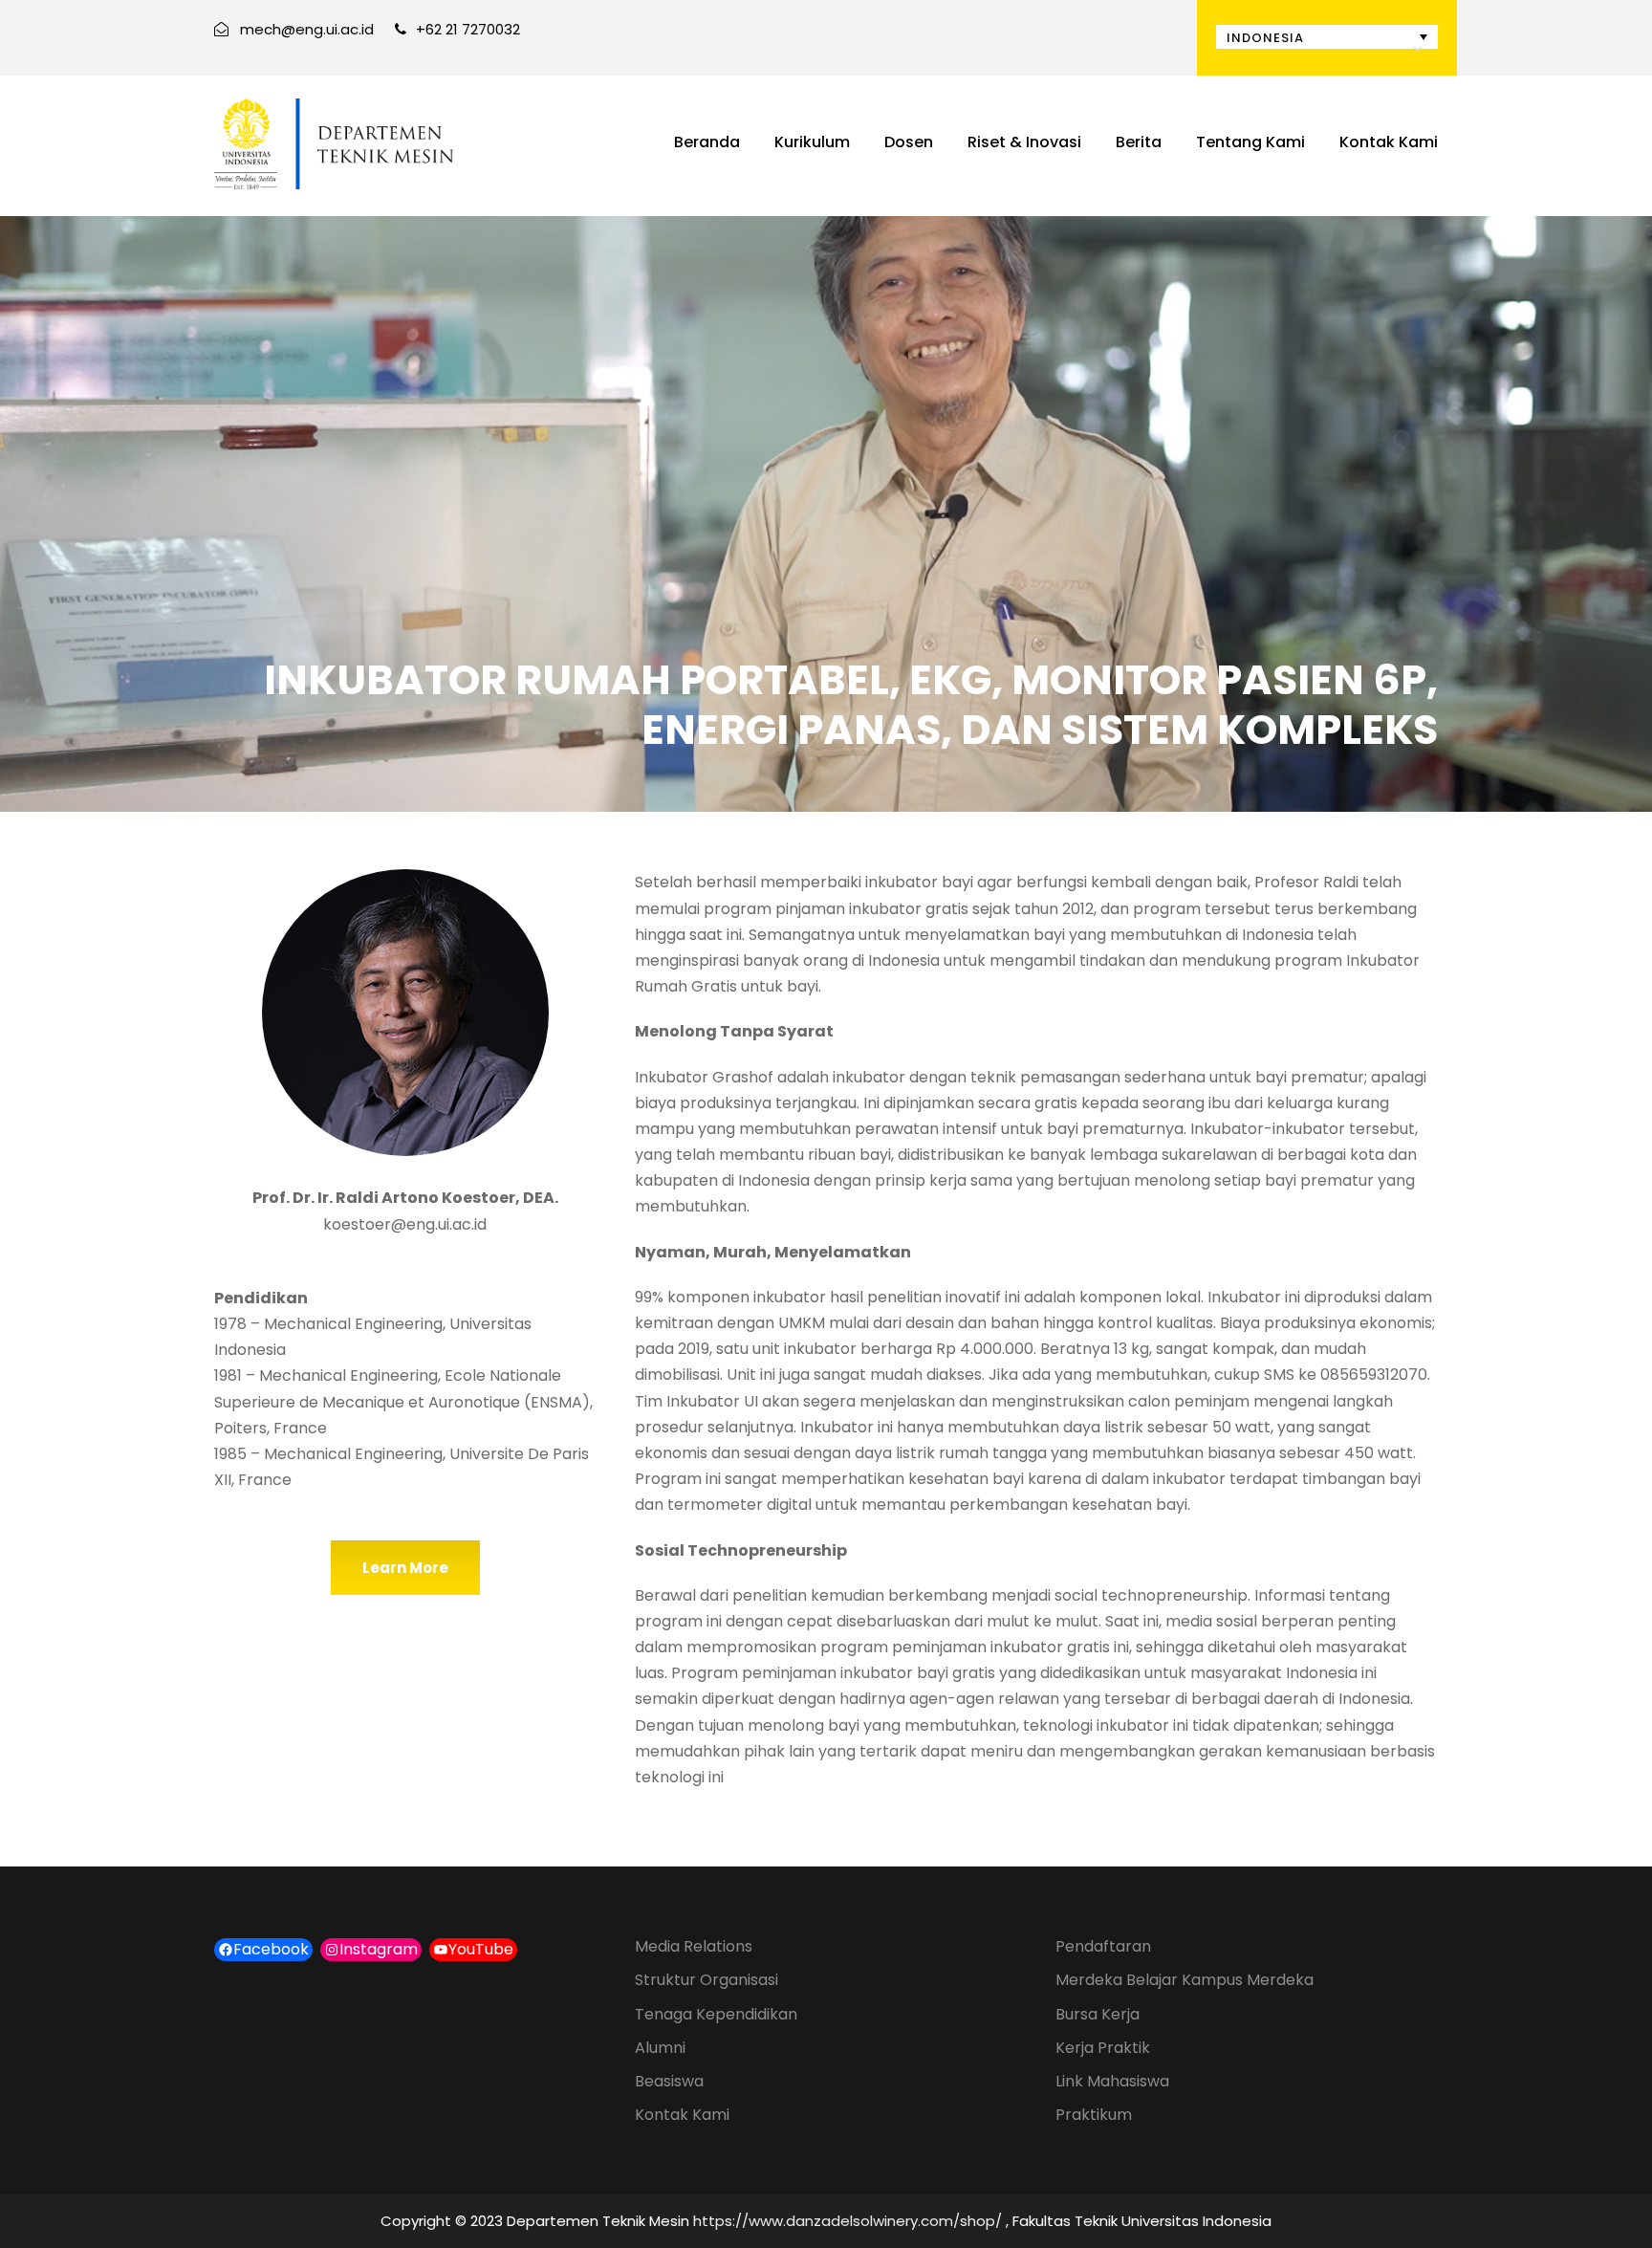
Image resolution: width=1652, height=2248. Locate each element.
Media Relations (694, 1946)
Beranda (707, 142)
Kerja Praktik (1103, 2048)
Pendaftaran (1103, 1946)
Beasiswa (669, 2081)
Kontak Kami (1389, 142)
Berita (1139, 142)
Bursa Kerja (1098, 2014)
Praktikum (1094, 2115)
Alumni (660, 2048)
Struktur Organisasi (706, 1980)
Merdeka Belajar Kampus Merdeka (1185, 1980)
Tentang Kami (1250, 142)
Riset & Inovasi (1024, 142)
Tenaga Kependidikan (716, 2014)
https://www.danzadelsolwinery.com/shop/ (848, 2221)
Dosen (909, 142)
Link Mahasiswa (1112, 2081)
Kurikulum (812, 142)
